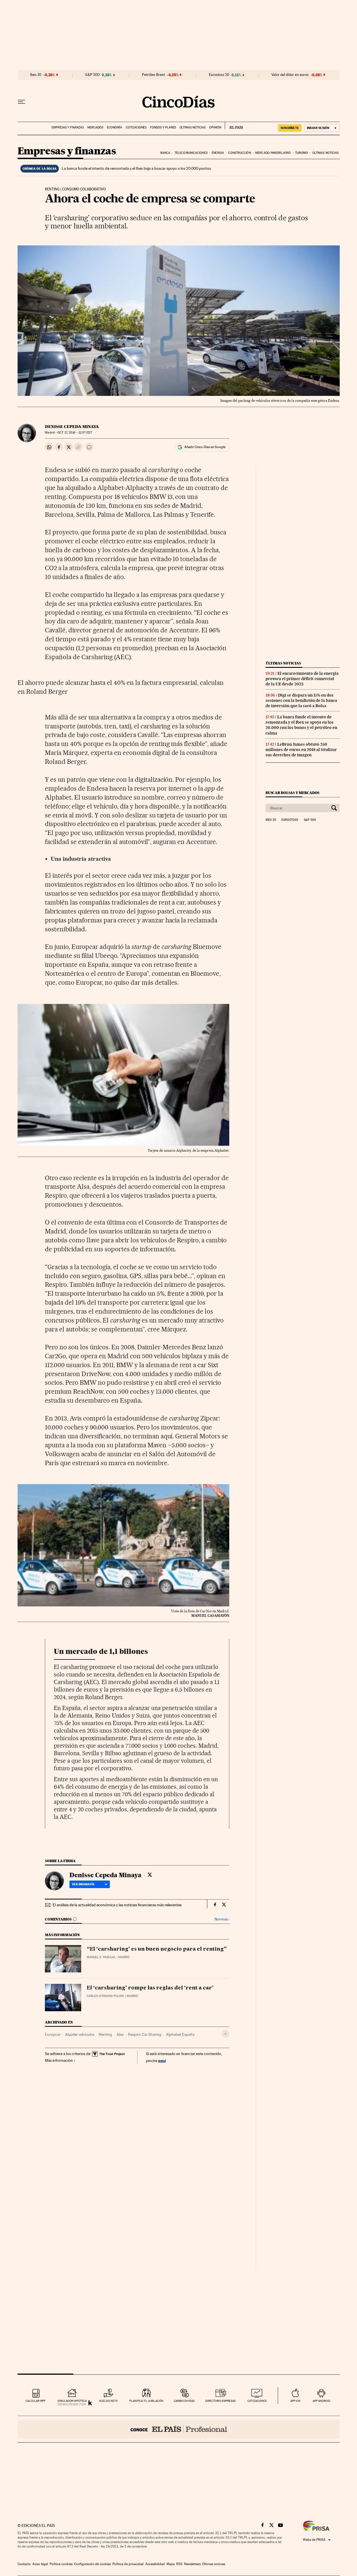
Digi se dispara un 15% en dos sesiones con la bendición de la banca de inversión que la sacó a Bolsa (301, 700)
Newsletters (192, 2564)
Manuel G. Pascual (101, 1957)
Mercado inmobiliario (273, 153)
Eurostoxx (290, 820)
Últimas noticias (193, 127)
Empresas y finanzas (68, 127)
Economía (114, 127)
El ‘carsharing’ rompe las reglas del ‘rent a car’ (150, 1988)
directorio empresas (220, 2401)
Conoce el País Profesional (179, 2429)
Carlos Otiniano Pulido (105, 1996)
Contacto (24, 2564)
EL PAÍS (234, 126)
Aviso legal (40, 2564)
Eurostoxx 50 (219, 75)
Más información (59, 2060)
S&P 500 (92, 75)
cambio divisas (184, 2401)
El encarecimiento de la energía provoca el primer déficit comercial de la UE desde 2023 (302, 679)
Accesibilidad (155, 2564)
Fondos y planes (163, 127)
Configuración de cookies (92, 2564)
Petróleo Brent (153, 75)
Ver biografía (83, 1884)
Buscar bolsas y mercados (292, 793)
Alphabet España (180, 2034)
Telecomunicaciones (191, 153)
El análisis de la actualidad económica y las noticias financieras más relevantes (117, 1905)
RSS (179, 2564)
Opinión (215, 127)
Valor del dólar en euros (290, 75)
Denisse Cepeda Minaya (72, 427)
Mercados (95, 127)
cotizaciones (257, 2401)
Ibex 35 (36, 75)
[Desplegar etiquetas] (225, 2034)
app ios (295, 2401)
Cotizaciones (136, 127)
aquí (162, 2060)
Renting (105, 2034)
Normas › (222, 1919)
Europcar (53, 2034)
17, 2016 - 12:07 (75, 433)
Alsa (120, 2034)
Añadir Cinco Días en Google (205, 447)
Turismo (302, 153)
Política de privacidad (128, 2564)
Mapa (171, 2564)
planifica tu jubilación (146, 2401)
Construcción (239, 153)
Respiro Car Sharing (145, 2034)
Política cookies (61, 2564)
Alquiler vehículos (80, 2034)
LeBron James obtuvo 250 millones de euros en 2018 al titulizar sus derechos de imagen (301, 750)
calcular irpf (36, 2401)
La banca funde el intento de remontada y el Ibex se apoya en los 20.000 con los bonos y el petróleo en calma (301, 725)
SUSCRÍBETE (290, 128)
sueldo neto (108, 2401)
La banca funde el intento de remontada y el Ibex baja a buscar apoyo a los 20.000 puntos (136, 168)
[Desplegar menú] (21, 102)
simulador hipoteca (72, 2401)
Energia (218, 153)
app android (321, 2401)
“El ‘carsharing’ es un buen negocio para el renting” (157, 1949)
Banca (165, 153)
